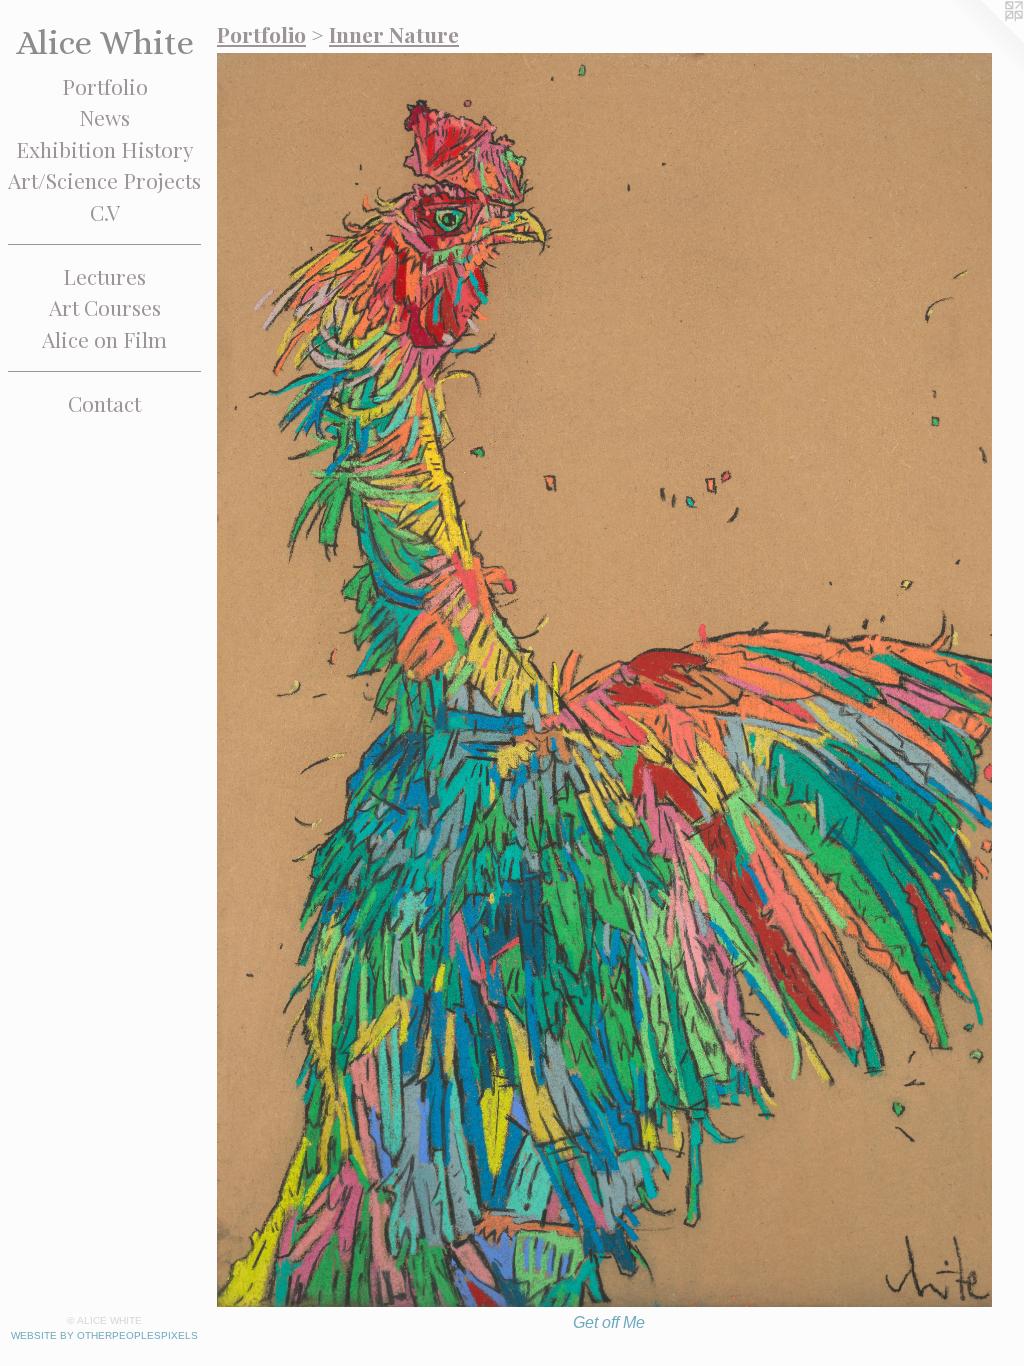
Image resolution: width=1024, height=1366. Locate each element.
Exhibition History (105, 149)
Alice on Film (104, 339)
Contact (104, 403)
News (104, 117)
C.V (105, 212)
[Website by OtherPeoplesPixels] (984, 40)
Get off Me (609, 1322)
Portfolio (105, 86)
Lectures (104, 276)
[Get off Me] (608, 680)
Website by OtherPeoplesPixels (104, 1335)
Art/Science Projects (104, 180)
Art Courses (105, 307)
